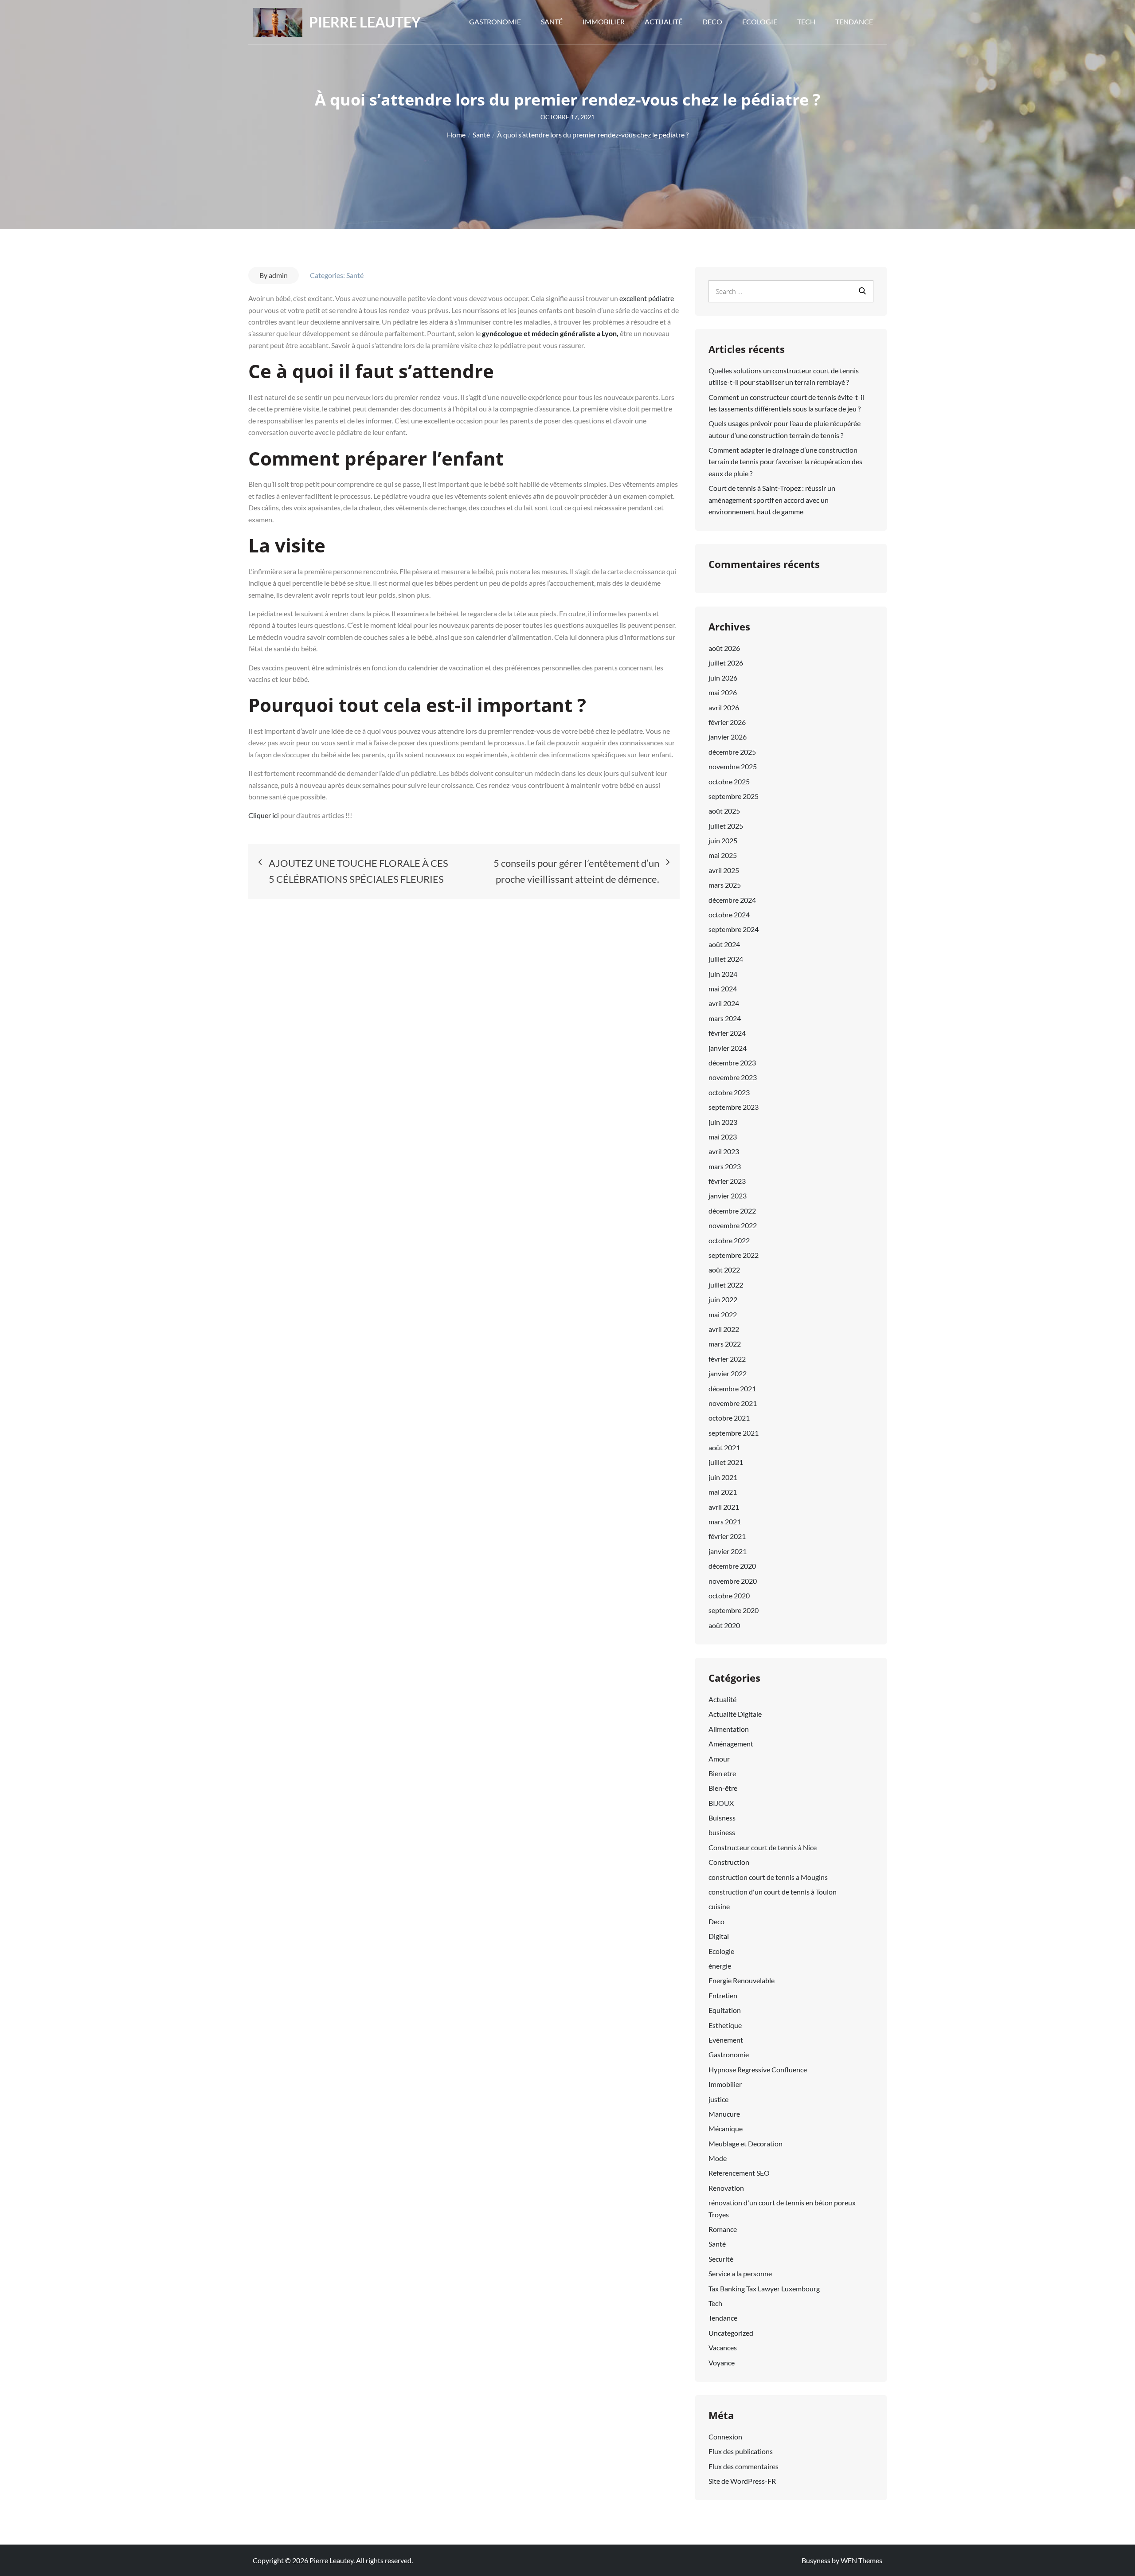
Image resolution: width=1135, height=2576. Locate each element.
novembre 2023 (733, 1077)
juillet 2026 (726, 663)
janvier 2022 (728, 1373)
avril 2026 (724, 707)
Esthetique (725, 2025)
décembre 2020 (732, 1566)
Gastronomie (495, 22)
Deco (712, 22)
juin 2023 (723, 1122)
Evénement (726, 2040)
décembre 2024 (732, 900)
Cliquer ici (264, 815)
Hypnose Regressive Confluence (758, 2069)
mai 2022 (723, 1314)
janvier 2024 (728, 1048)
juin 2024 (723, 974)
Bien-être (723, 1788)
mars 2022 (725, 1344)
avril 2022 (724, 1329)
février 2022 (727, 1359)
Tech (806, 22)
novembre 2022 (733, 1225)
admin (278, 275)
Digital (719, 1936)
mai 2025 (723, 855)
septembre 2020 (734, 1610)
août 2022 (724, 1270)
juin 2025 (723, 840)
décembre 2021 (732, 1388)
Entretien (723, 1995)
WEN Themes (861, 2560)
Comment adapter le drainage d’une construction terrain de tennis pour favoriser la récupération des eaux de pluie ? (785, 462)
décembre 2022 (732, 1211)
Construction (729, 1862)
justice (718, 2099)
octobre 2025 (729, 781)
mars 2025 (725, 885)
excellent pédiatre (646, 298)
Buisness (722, 1818)
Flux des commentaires (744, 2466)
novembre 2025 (733, 766)
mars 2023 (725, 1166)
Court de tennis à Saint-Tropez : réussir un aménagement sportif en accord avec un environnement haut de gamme (772, 500)
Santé (552, 22)
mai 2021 (723, 1492)
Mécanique (726, 2128)
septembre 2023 (734, 1107)
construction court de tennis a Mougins (768, 1877)
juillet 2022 (726, 1285)
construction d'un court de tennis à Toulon (773, 1892)
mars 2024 (725, 1018)
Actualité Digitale (735, 1714)
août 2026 (724, 648)
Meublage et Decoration (746, 2143)
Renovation (726, 2188)
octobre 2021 (729, 1418)
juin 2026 (723, 678)
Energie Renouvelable (742, 1980)
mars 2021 (725, 1521)
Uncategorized (731, 2333)
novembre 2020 (733, 1581)
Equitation (725, 2010)
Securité (721, 2259)
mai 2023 (723, 1137)
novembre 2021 (733, 1403)
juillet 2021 (726, 1462)
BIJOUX (721, 1803)
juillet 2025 (726, 826)
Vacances (723, 2347)
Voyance (722, 2363)
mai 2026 (723, 692)
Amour (719, 1759)
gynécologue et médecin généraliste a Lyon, (550, 333)
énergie (720, 1966)
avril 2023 (724, 1151)
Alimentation (729, 1729)
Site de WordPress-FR (742, 2481)
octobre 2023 (729, 1092)
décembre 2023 (732, 1063)
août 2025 (724, 811)
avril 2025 (724, 870)
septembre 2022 (734, 1255)
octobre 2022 (729, 1240)
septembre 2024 (734, 929)
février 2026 (727, 722)
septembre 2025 (734, 796)
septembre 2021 (734, 1433)
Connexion (725, 2437)
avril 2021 (724, 1507)
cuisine (719, 1906)
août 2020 (724, 1625)
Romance (723, 2229)
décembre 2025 (732, 752)
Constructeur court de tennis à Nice (763, 1847)
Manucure (724, 2114)
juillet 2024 (726, 959)
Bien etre (722, 1773)
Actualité (663, 22)
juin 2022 (723, 1299)
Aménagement (731, 1744)
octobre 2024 (729, 914)
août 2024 (724, 944)
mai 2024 (723, 989)
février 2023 (727, 1181)
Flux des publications (741, 2451)
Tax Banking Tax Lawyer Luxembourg (764, 2288)
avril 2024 (724, 1003)
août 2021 (724, 1447)
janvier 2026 (728, 737)
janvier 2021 (728, 1551)
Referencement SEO (739, 2173)
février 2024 (727, 1033)
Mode (718, 2158)
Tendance (854, 22)
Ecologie (760, 22)
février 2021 (727, 1536)
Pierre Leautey (365, 22)
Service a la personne (740, 2273)
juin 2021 (723, 1477)
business (722, 1832)
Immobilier (604, 22)
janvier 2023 (728, 1196)
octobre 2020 (729, 1595)
